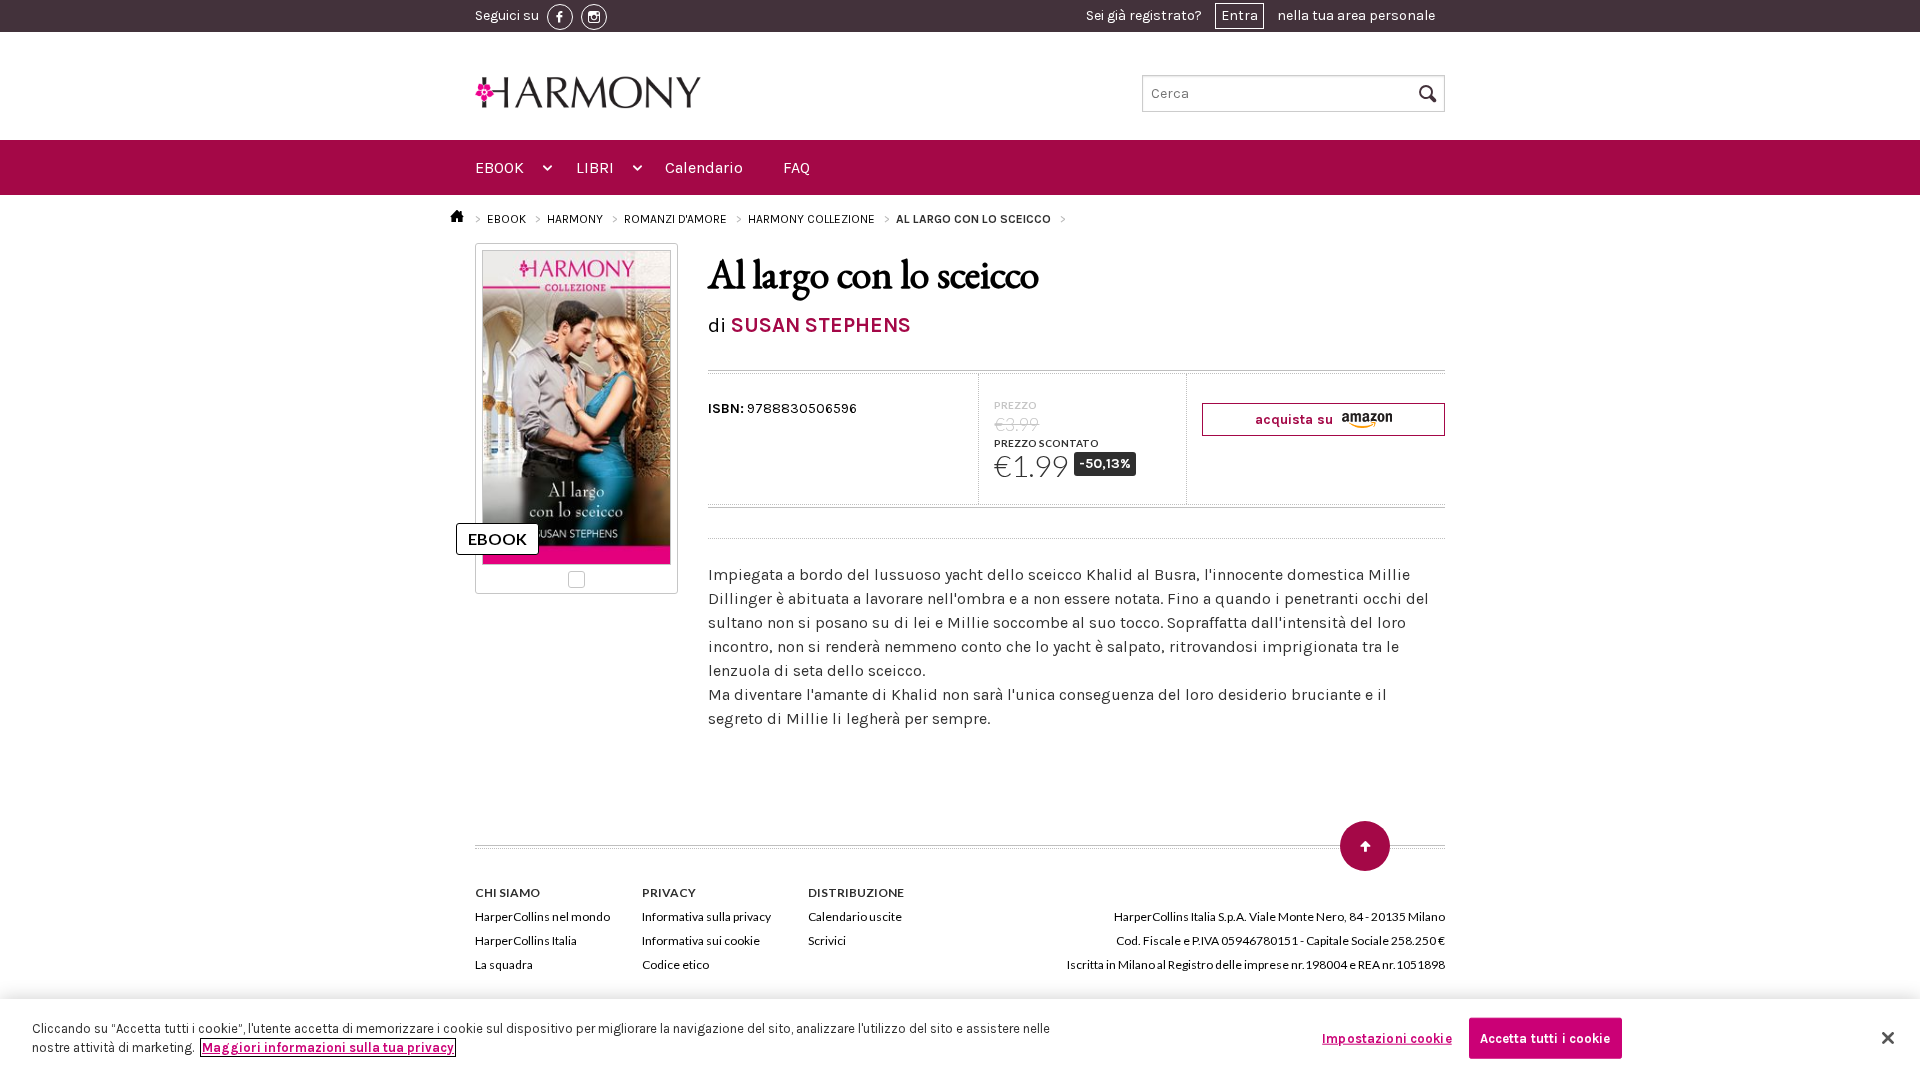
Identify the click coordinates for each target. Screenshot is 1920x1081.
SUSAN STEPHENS (821, 325)
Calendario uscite (855, 916)
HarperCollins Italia (526, 940)
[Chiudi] (1888, 1038)
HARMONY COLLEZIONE (811, 219)
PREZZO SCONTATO (1046, 443)
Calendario (704, 167)
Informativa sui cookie (701, 940)
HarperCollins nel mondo (542, 916)
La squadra (504, 964)
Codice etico (675, 964)
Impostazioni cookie (1386, 1038)
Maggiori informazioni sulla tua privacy (328, 1047)
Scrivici (827, 940)
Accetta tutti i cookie (1545, 1038)
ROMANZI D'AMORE (675, 219)
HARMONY (575, 219)
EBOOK (499, 167)
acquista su (1296, 419)
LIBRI (595, 167)
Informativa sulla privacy (706, 916)
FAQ (796, 167)
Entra (1239, 15)
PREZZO (1015, 405)
